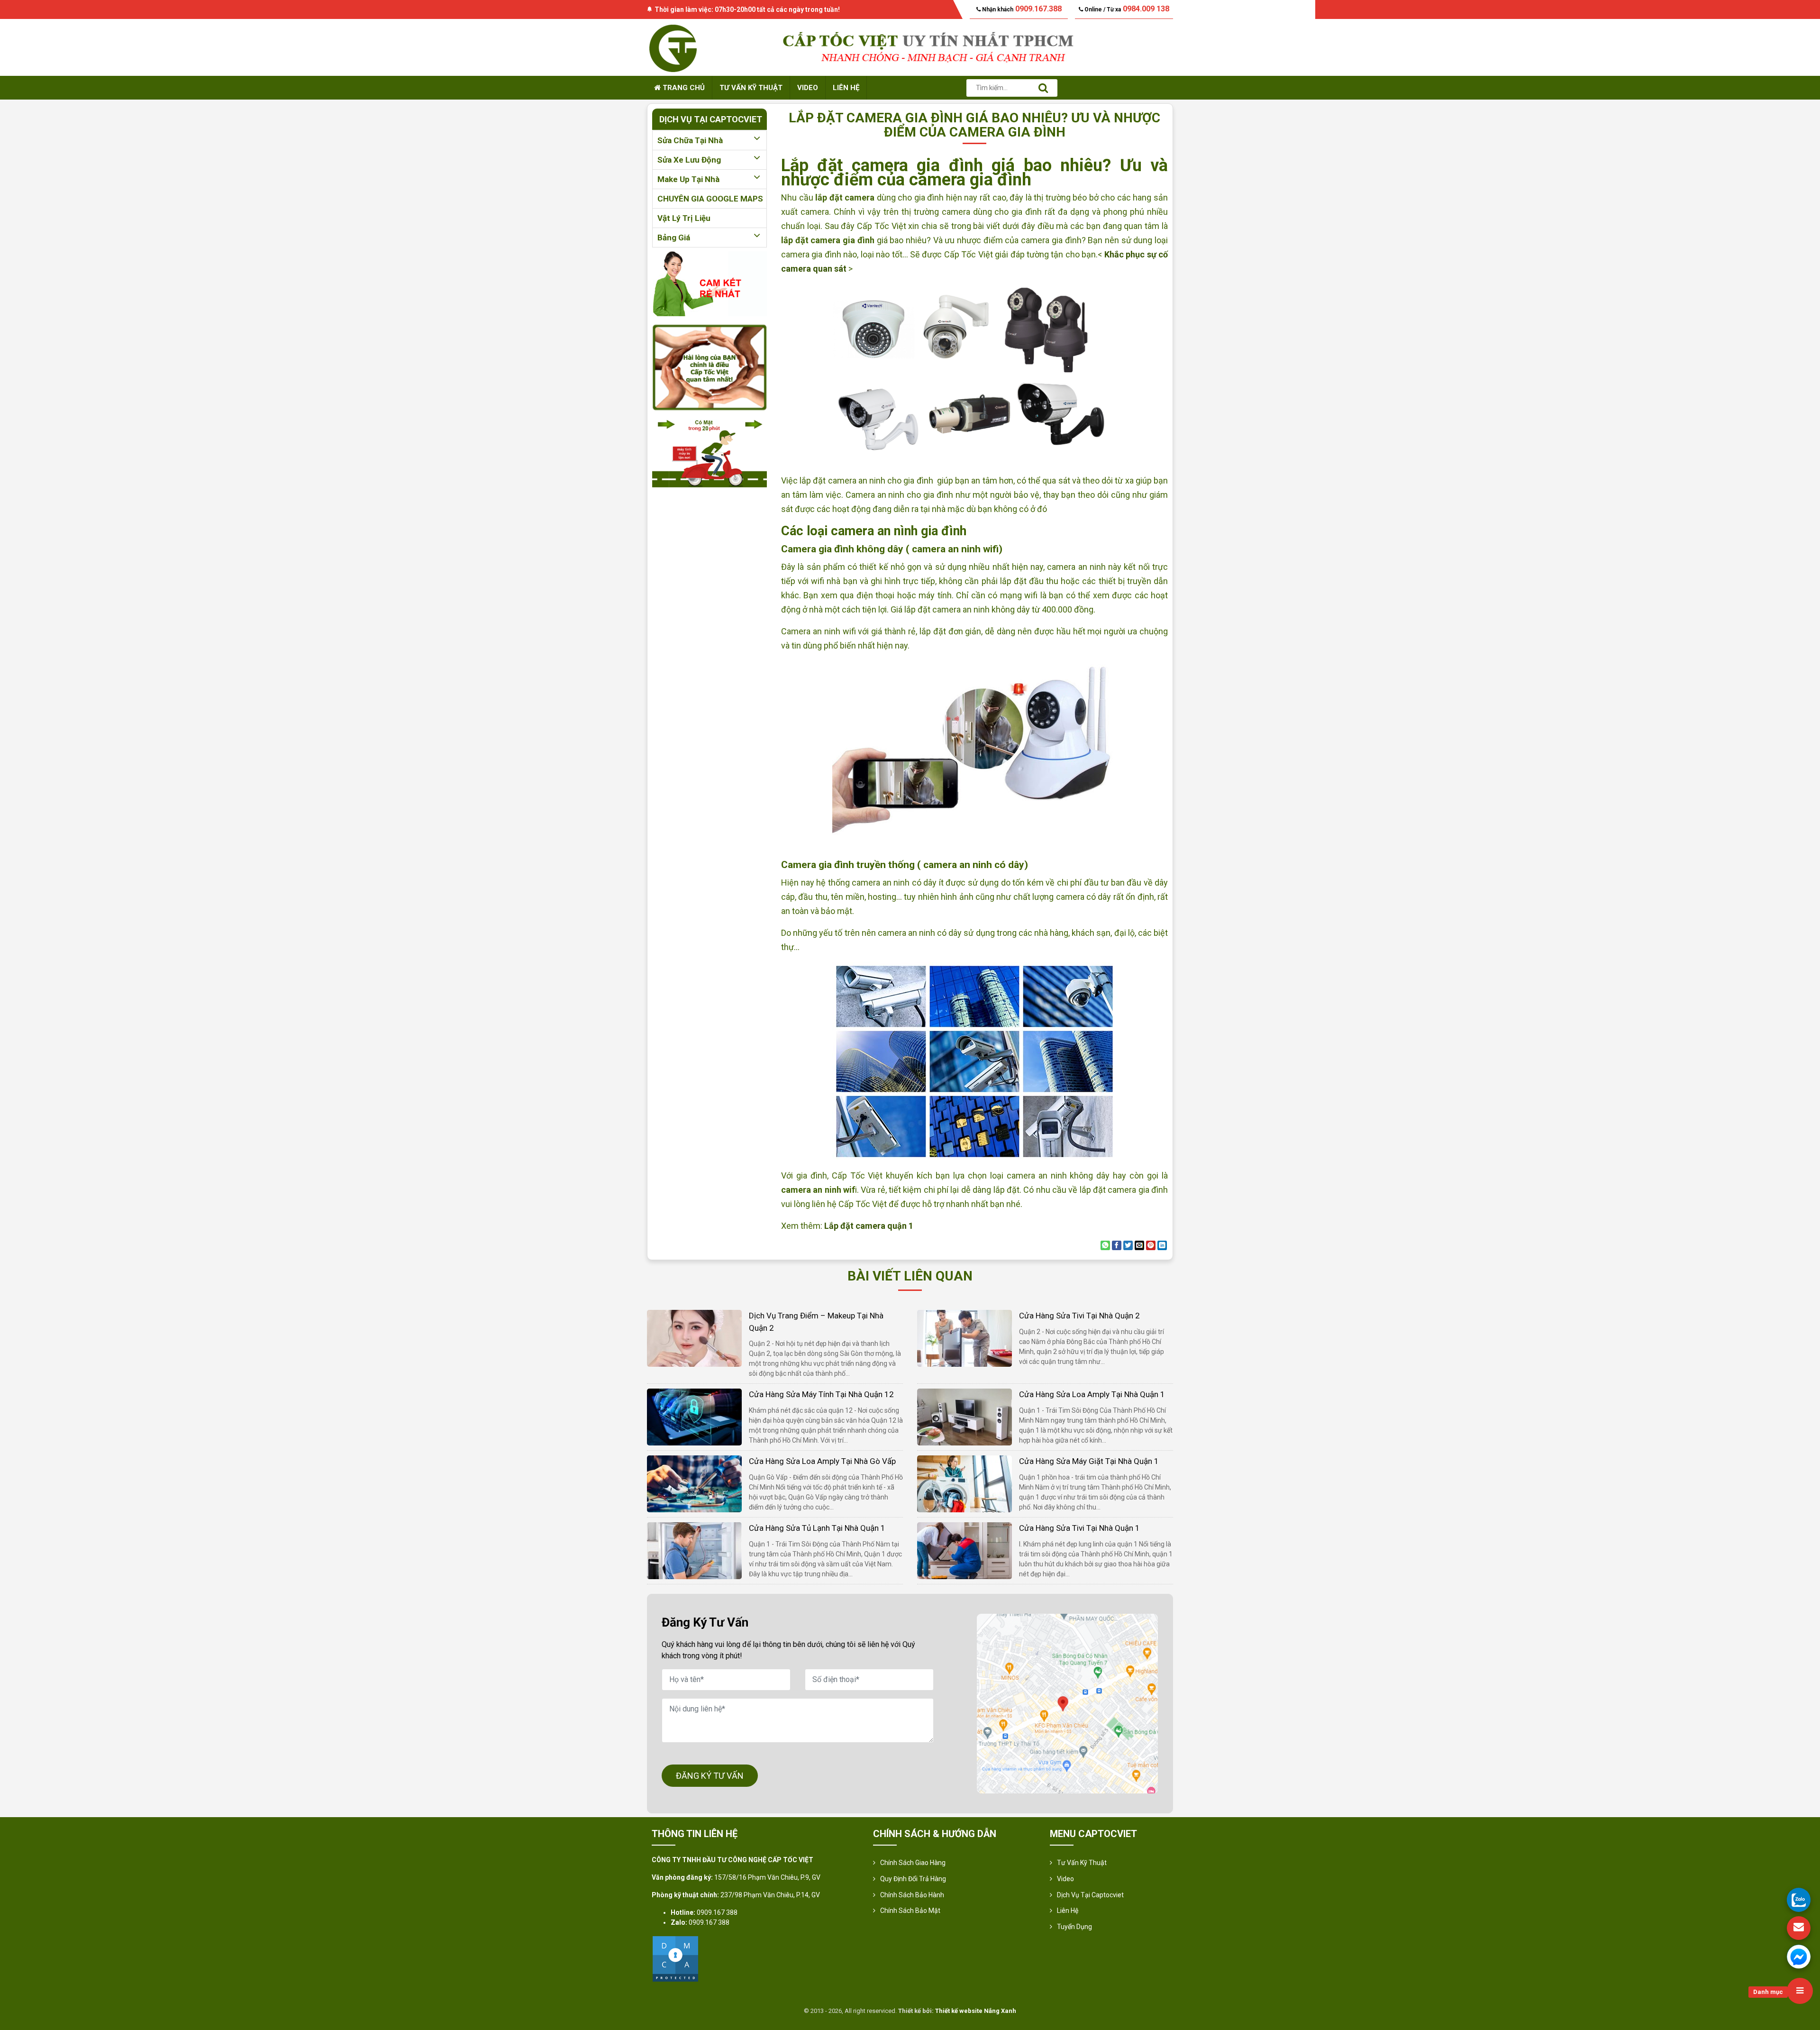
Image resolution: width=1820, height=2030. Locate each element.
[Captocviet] (673, 47)
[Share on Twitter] (1128, 1245)
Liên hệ (846, 88)
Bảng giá (674, 238)
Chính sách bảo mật (910, 1911)
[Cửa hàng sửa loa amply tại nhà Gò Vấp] (694, 1483)
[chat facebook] (1799, 1957)
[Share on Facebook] (1117, 1245)
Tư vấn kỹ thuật (751, 88)
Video (808, 88)
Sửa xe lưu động (689, 160)
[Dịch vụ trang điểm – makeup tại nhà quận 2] (694, 1338)
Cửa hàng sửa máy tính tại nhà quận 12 (821, 1394)
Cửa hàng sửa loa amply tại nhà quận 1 (1092, 1394)
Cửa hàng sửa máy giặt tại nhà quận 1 (1089, 1461)
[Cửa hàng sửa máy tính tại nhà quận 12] (694, 1416)
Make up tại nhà (688, 179)
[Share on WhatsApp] (1105, 1245)
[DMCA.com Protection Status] (675, 1958)
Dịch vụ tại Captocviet (1090, 1895)
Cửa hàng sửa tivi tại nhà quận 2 (1079, 1316)
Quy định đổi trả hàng (913, 1879)
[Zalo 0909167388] (1799, 1900)
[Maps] (1067, 1704)
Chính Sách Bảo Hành (912, 1895)
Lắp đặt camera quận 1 (869, 1226)
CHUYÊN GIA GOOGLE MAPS (710, 199)
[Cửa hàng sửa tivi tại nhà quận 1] (965, 1550)
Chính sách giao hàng (913, 1863)
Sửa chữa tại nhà (690, 140)
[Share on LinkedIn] (1162, 1245)
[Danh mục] (1800, 1991)
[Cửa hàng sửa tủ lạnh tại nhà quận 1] (694, 1550)
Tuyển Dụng (1074, 1927)
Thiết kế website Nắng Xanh (976, 2011)
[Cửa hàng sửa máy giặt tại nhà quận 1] (965, 1483)
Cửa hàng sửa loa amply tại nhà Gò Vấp (822, 1461)
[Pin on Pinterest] (1151, 1245)
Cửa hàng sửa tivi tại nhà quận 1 (1079, 1528)
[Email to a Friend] (1139, 1245)
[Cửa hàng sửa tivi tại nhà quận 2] (965, 1338)
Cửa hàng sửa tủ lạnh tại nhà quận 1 (817, 1528)
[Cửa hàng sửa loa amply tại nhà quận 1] (965, 1416)
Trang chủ (683, 88)
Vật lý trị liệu (684, 218)
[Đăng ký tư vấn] (1799, 1928)
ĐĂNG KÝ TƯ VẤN (710, 1776)
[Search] (1043, 88)
